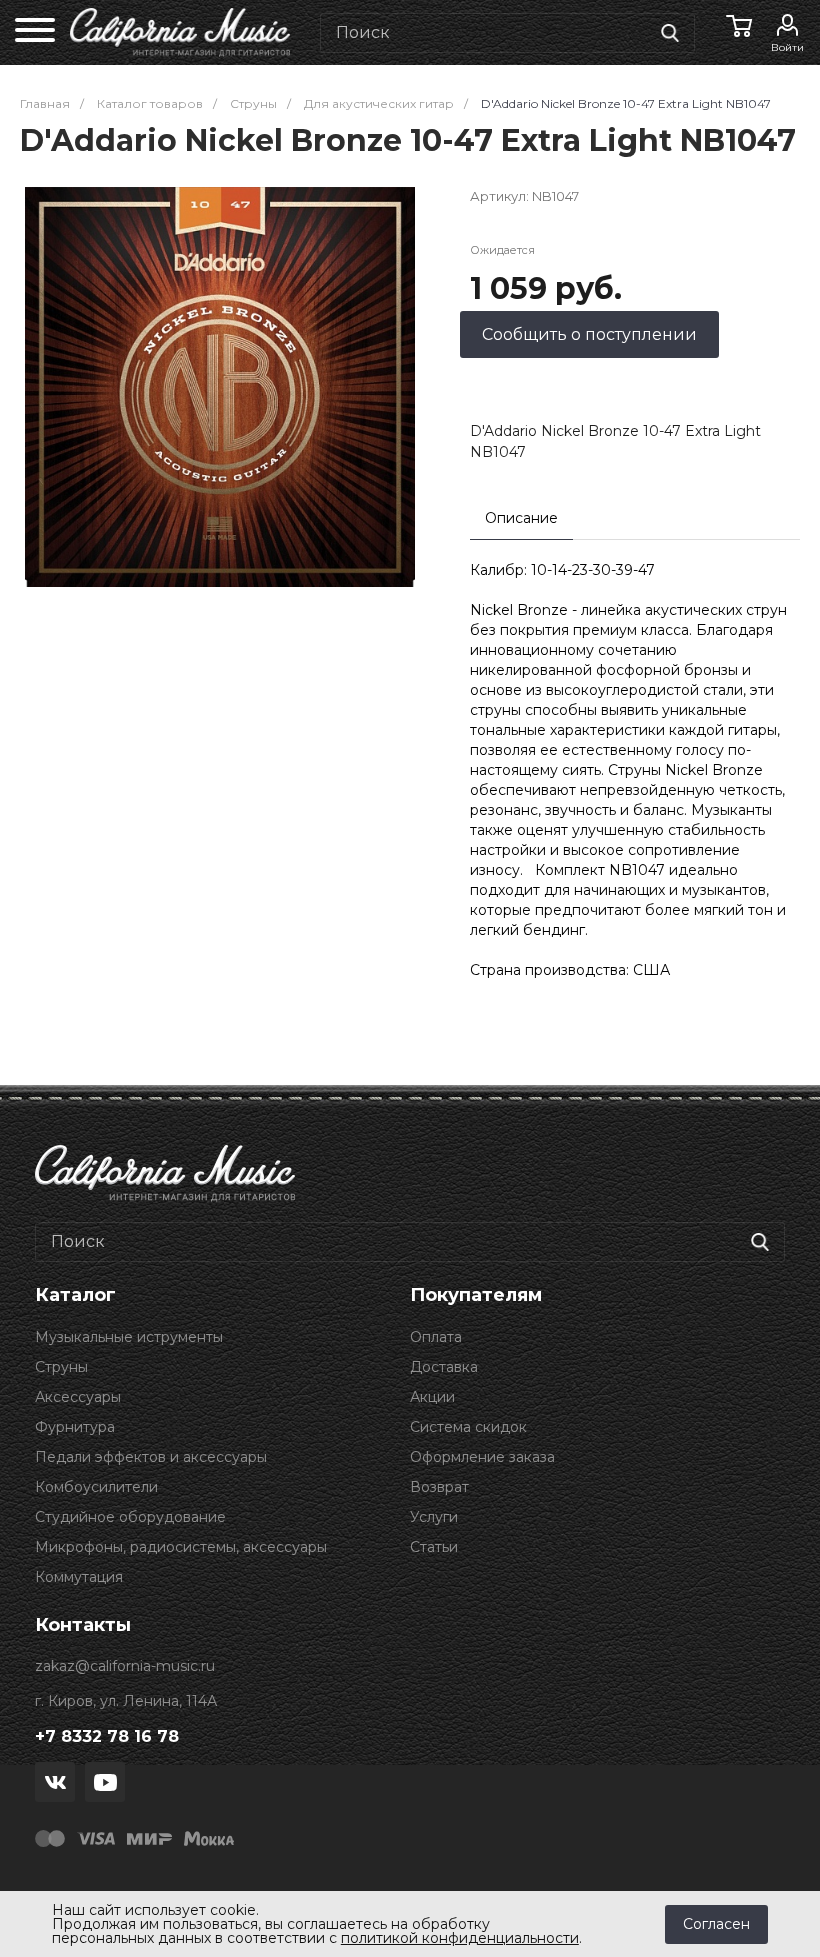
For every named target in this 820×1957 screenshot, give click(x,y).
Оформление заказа (482, 1457)
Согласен (716, 1924)
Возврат (439, 1487)
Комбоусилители (96, 1487)
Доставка (444, 1367)
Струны (61, 1367)
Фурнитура (75, 1427)
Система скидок (468, 1427)
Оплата (436, 1337)
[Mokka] (209, 1837)
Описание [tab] (521, 518)
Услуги (434, 1517)
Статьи (434, 1547)
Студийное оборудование (130, 1517)
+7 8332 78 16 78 (107, 1736)
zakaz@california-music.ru (125, 1666)
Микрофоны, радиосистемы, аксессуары (181, 1547)
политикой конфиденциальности (460, 1938)
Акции (432, 1397)
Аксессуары (78, 1397)
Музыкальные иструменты (129, 1337)
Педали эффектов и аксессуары (151, 1457)
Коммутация (79, 1577)
